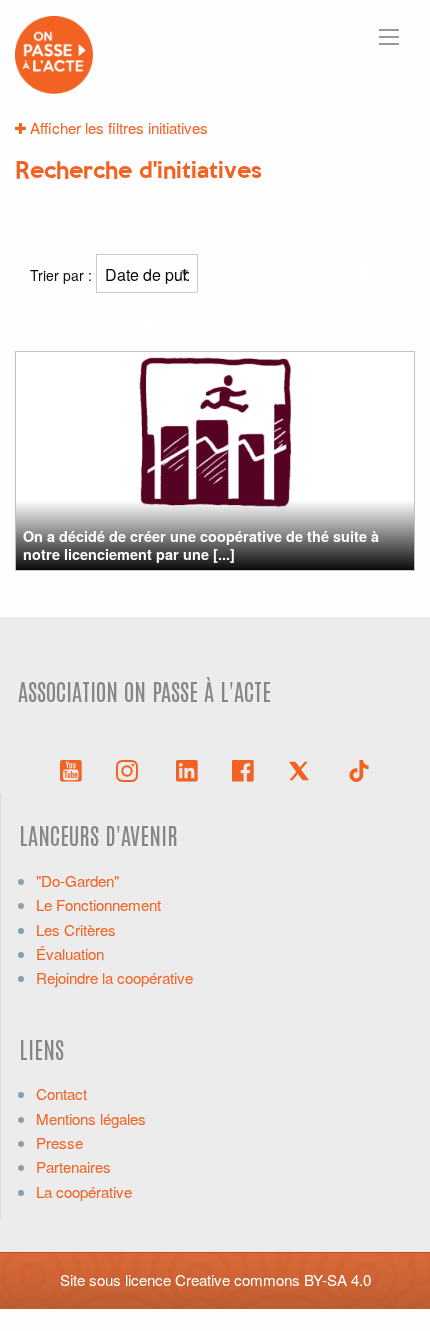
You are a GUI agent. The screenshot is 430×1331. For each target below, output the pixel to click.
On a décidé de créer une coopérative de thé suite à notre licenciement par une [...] (201, 544)
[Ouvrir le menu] (389, 37)
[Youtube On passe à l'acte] (71, 769)
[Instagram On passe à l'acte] (131, 769)
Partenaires (73, 1166)
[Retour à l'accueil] (54, 52)
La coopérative (84, 1191)
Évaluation (70, 953)
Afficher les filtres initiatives (117, 127)
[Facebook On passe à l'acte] (243, 769)
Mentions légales (91, 1118)
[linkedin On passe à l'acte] (187, 769)
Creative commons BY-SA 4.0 (273, 1279)
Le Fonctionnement (98, 904)
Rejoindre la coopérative (114, 977)
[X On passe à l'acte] (303, 769)
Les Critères (76, 929)
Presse (59, 1142)
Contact (61, 1093)
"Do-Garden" (77, 880)
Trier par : (63, 275)
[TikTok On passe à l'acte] (359, 769)
